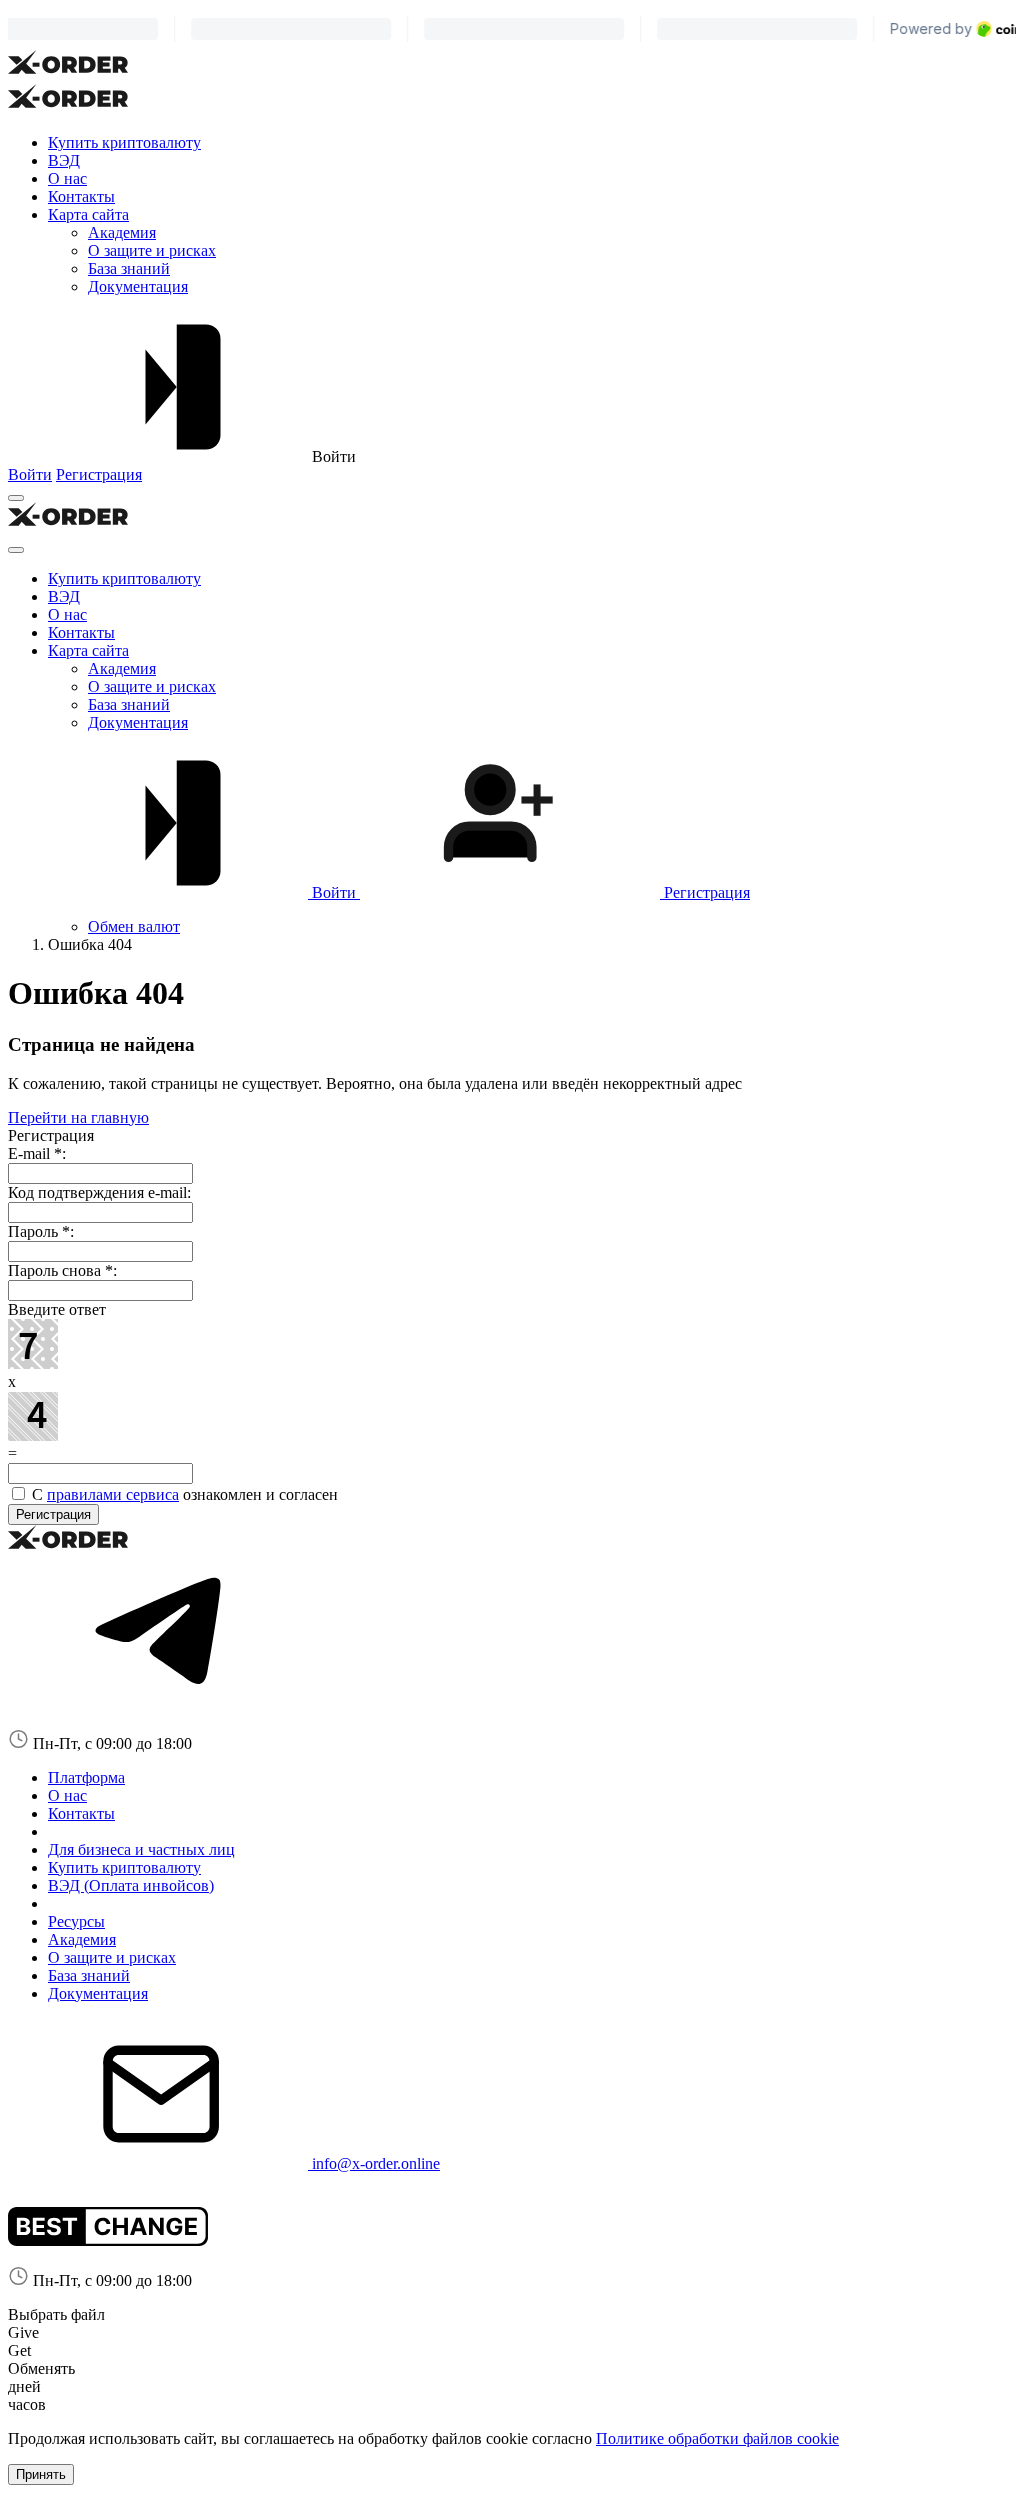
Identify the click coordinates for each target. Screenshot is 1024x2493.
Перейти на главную (78, 1117)
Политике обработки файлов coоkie (717, 2438)
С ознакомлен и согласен (183, 1494)
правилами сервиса (113, 1494)
